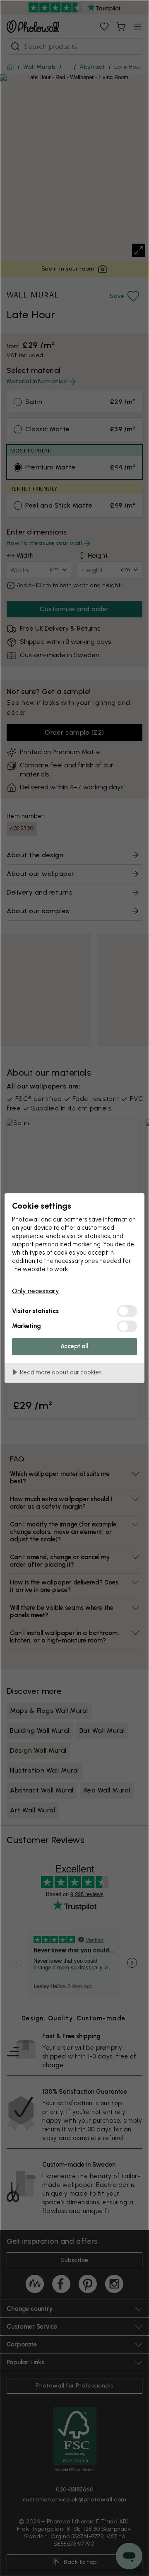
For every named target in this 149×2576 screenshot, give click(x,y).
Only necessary (36, 1291)
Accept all (74, 1346)
